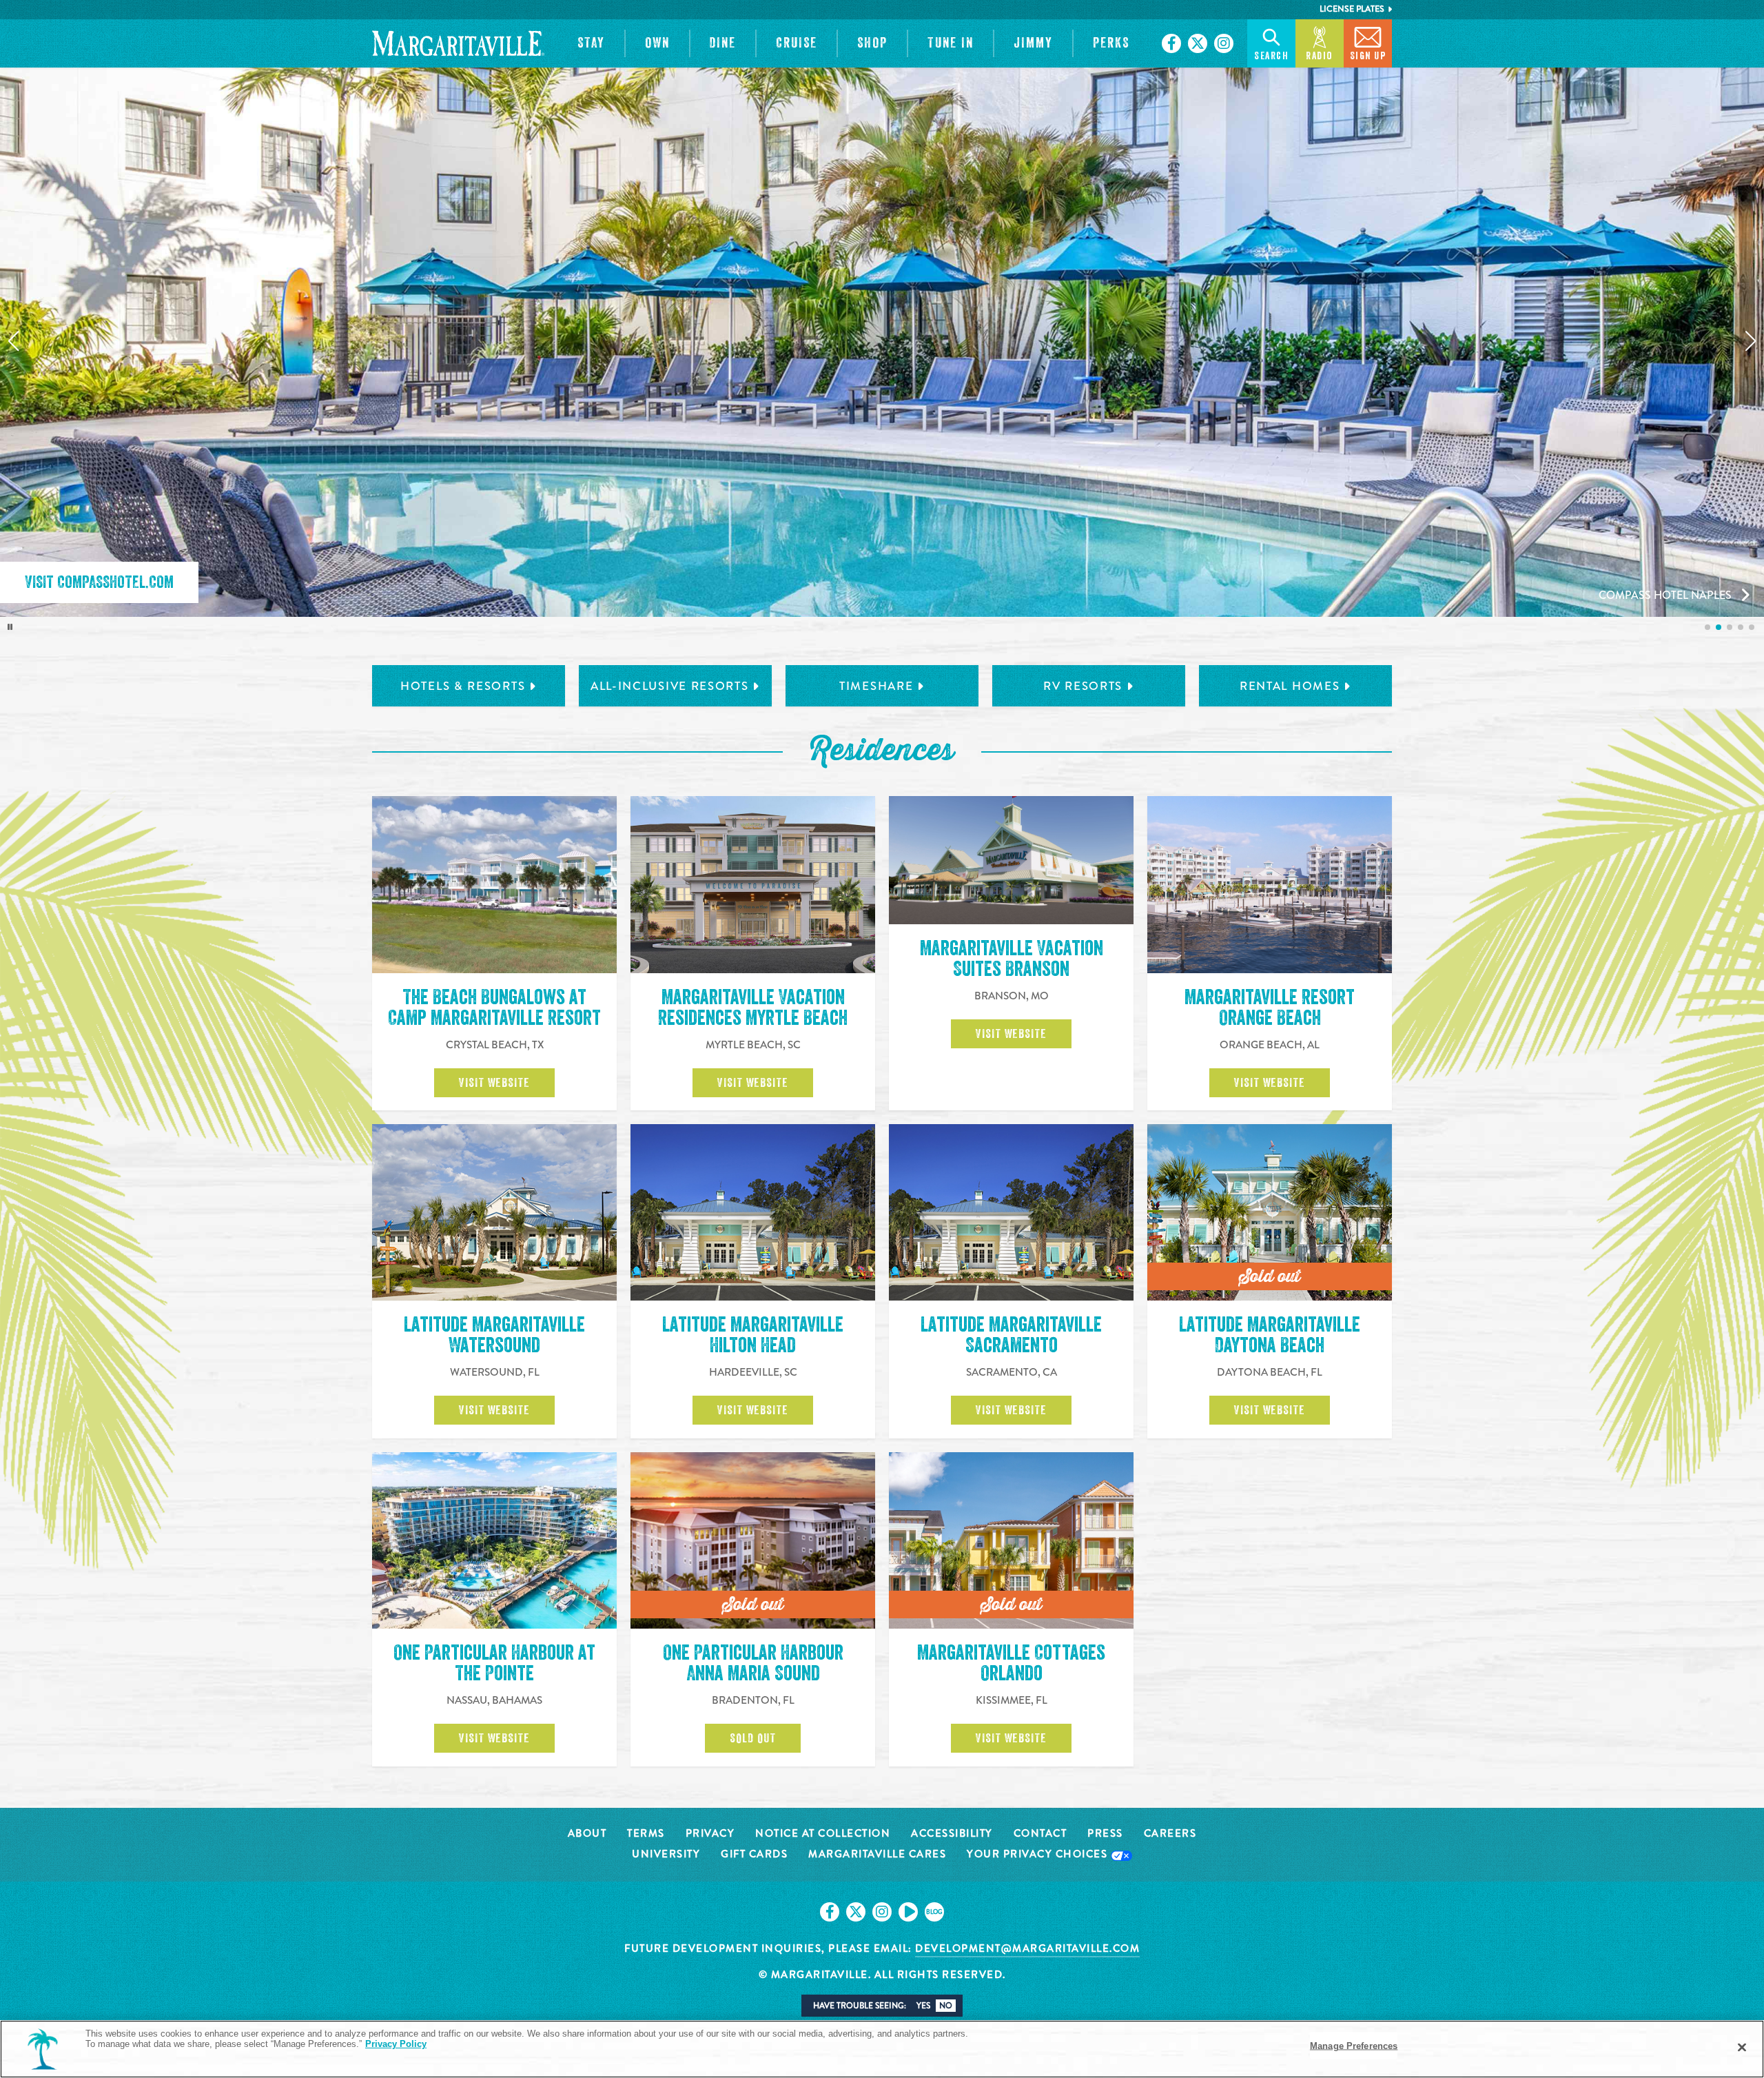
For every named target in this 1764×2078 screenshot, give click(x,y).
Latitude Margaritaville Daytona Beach (1270, 1335)
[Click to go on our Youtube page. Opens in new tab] (908, 1912)
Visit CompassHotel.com (99, 582)
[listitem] (1707, 627)
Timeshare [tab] (876, 686)
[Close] (1742, 2048)
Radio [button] (1320, 56)
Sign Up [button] (1368, 56)
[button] (591, 43)
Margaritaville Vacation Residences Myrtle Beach (753, 1008)
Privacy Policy (396, 2044)
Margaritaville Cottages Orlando (1011, 1663)
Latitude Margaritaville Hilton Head (753, 1335)
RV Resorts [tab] (1083, 686)
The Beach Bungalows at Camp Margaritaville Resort (494, 1008)
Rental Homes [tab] (1290, 686)
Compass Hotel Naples (1665, 595)
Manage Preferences (1354, 2046)
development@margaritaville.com (1027, 1948)
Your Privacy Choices (1039, 1855)
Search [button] (1271, 56)
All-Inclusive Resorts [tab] (670, 686)
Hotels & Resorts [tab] (463, 686)
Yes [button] (923, 2006)
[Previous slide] (13, 341)
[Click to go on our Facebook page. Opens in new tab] (1171, 43)
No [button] (946, 2006)
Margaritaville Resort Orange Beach (1270, 1008)
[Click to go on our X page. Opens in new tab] (1198, 43)
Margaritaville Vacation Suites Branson (1012, 959)
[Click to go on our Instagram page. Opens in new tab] (1224, 43)
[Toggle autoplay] (10, 627)
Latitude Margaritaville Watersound (494, 1335)
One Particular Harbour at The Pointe (494, 1663)
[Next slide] (1751, 341)
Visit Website (494, 1083)
